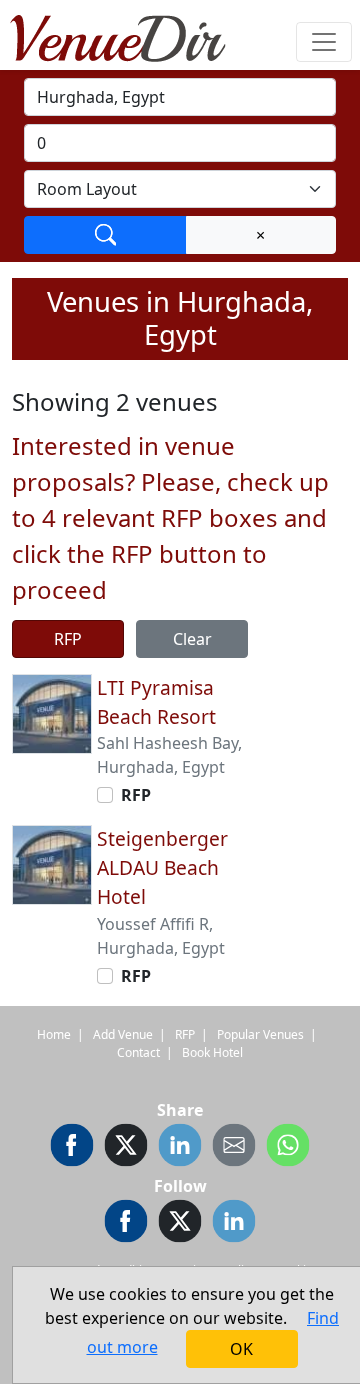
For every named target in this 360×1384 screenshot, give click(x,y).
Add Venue (123, 1034)
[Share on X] (126, 1148)
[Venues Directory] (128, 35)
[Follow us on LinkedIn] (234, 1224)
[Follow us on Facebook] (126, 1224)
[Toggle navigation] (324, 42)
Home (54, 1034)
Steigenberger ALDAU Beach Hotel (162, 867)
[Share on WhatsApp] (288, 1148)
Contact (138, 1052)
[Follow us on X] (180, 1224)
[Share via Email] (234, 1148)
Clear (192, 639)
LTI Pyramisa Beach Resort (156, 702)
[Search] (105, 235)
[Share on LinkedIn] (180, 1148)
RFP (68, 639)
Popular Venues (260, 1034)
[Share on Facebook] (72, 1148)
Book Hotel (212, 1052)
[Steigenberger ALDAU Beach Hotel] (52, 864)
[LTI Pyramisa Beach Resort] (52, 712)
